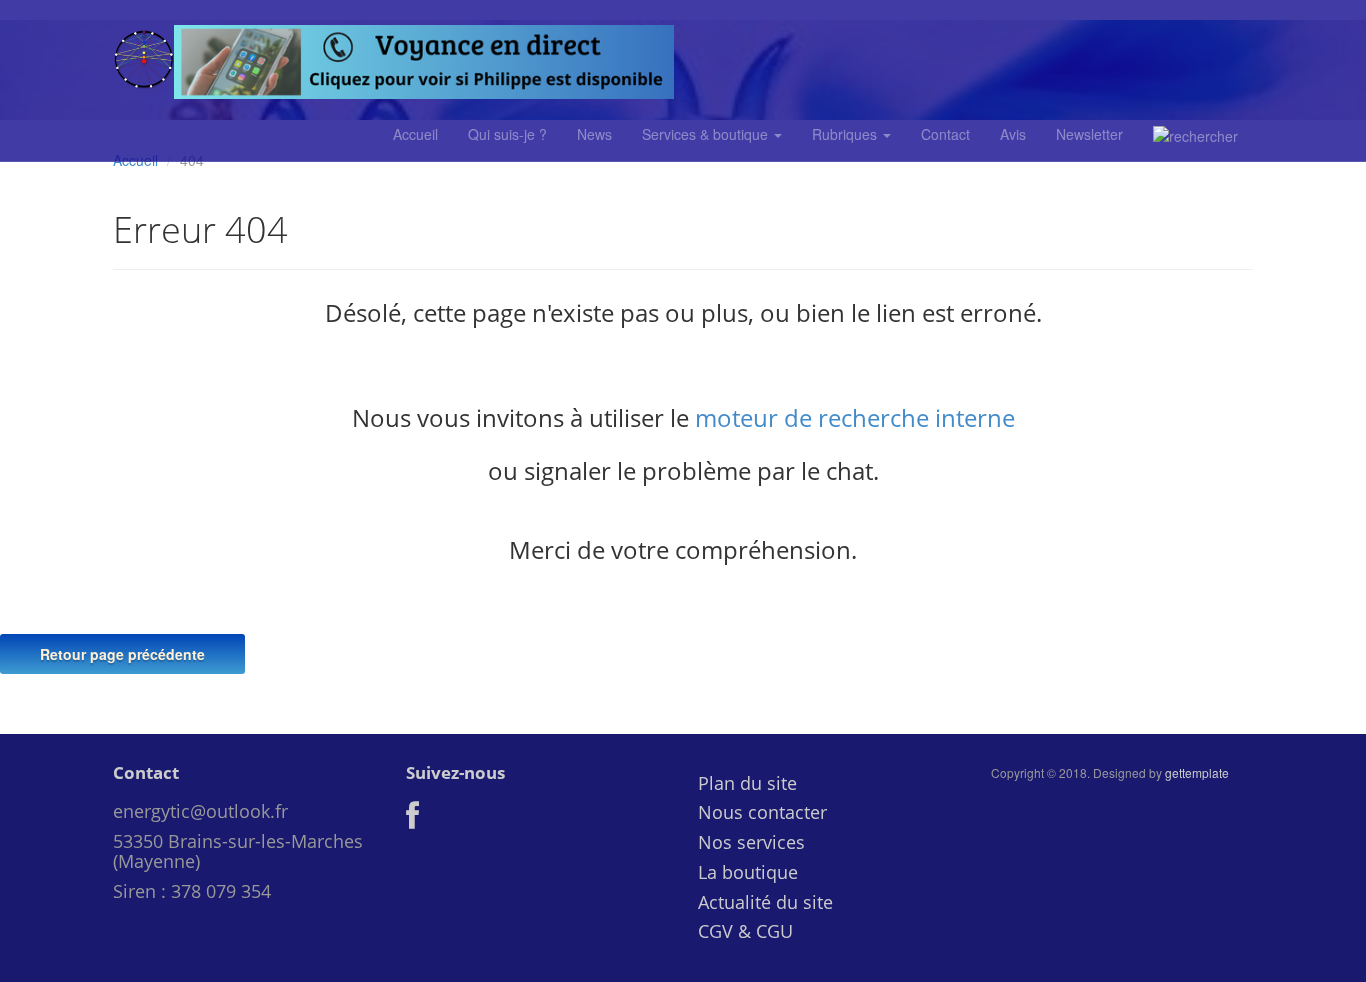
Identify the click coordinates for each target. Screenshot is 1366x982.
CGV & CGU (745, 931)
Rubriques (846, 134)
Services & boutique (707, 134)
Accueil (415, 134)
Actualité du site (765, 902)
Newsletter (1089, 134)
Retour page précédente (122, 654)
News (594, 134)
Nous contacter (762, 812)
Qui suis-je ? (507, 134)
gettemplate (1197, 772)
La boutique (748, 872)
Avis (1013, 134)
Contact (945, 134)
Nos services (751, 842)
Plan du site (747, 783)
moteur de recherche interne (855, 417)
